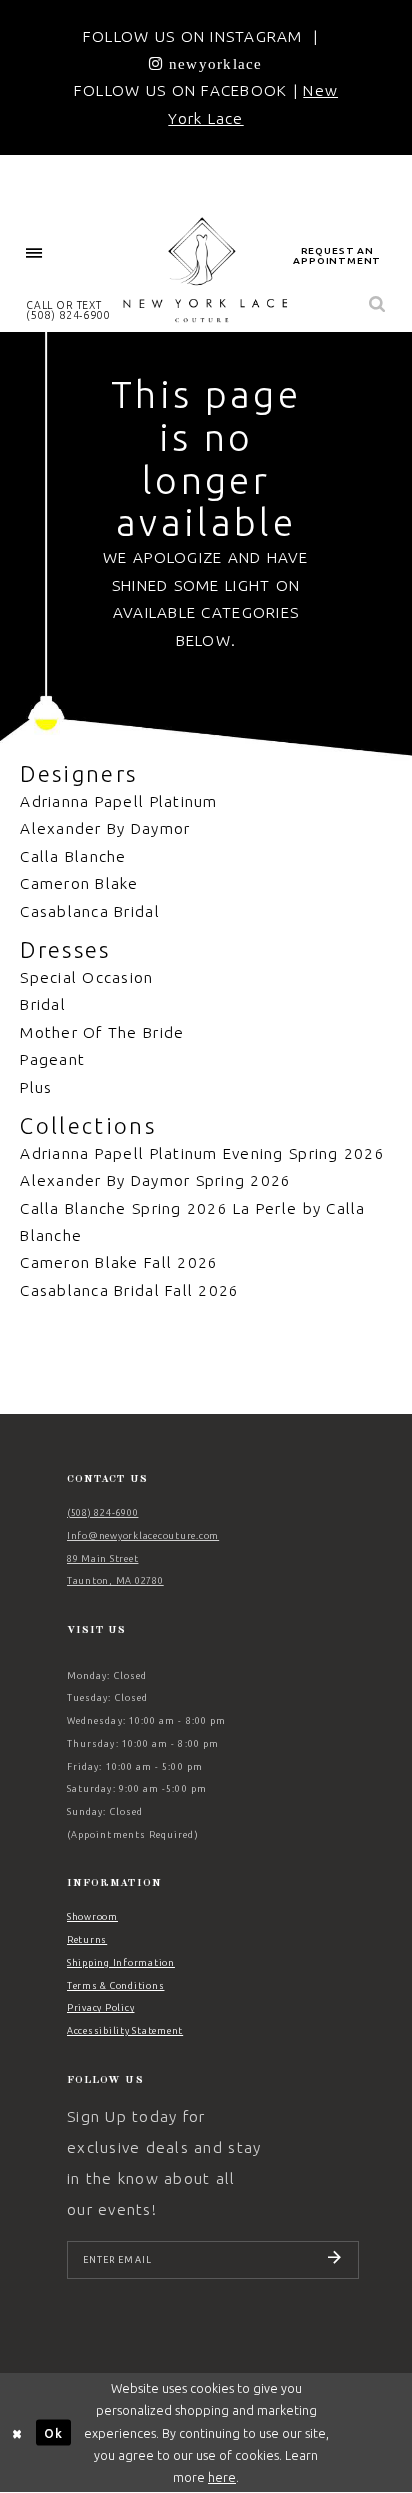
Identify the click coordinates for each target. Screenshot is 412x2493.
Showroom (92, 1917)
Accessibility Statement (125, 2031)
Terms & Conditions (115, 1986)
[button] (34, 253)
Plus (36, 1087)
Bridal (43, 1004)
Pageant (52, 1059)
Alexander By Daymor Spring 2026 (155, 1180)
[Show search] (378, 304)
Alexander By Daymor (105, 828)
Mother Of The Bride (102, 1032)
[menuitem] (34, 253)
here (222, 2477)
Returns (87, 1940)
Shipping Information (121, 1963)
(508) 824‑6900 (102, 1513)
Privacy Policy (100, 2008)
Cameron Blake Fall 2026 (119, 1262)
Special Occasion (86, 977)
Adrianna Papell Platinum (118, 801)
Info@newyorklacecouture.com (143, 1536)
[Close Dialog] (17, 2432)
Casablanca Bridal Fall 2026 (129, 1290)
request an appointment (337, 255)
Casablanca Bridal (89, 911)
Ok (53, 2432)
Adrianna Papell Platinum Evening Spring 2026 (202, 1153)
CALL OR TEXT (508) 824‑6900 (68, 310)
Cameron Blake (79, 883)
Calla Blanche (73, 856)
